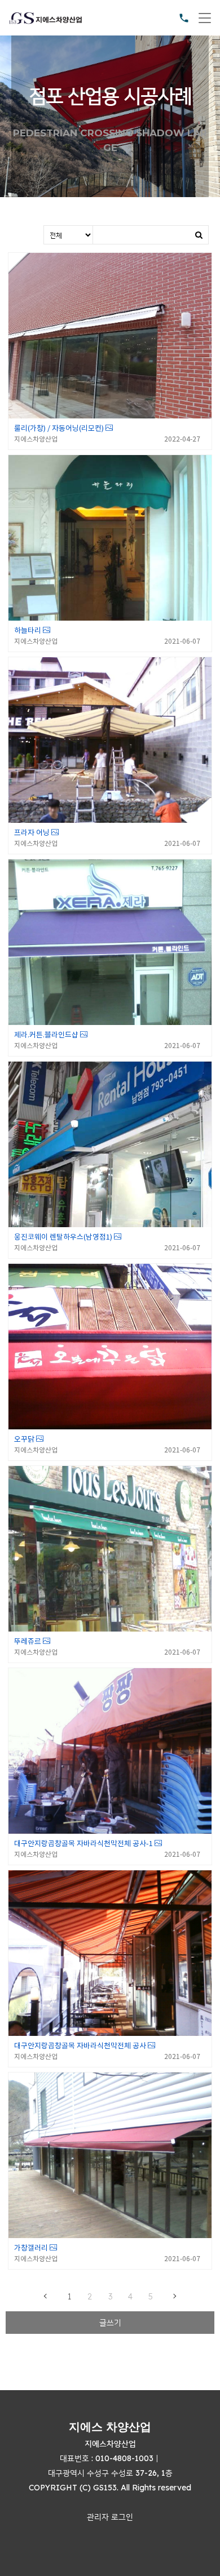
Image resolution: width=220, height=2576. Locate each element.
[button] (110, 2517)
